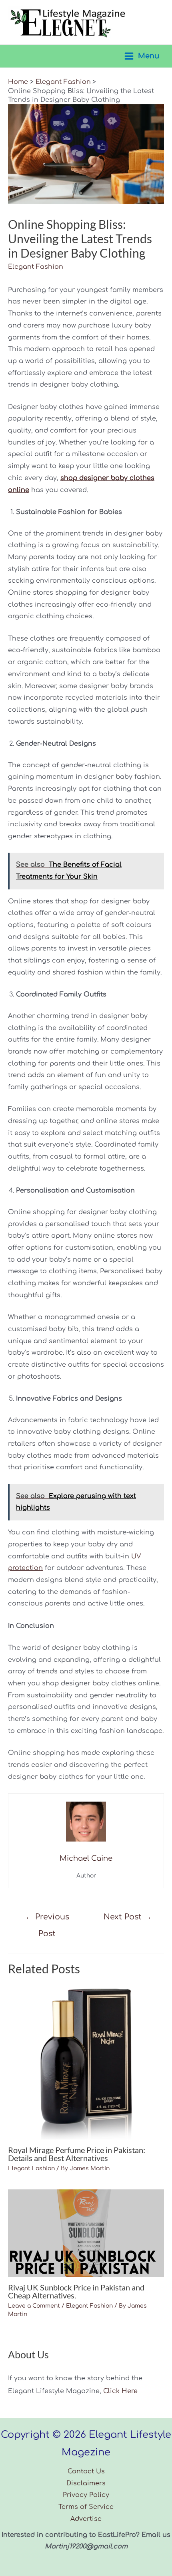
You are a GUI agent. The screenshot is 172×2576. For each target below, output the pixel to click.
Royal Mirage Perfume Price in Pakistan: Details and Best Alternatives (77, 2154)
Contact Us (86, 2471)
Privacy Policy (86, 2495)
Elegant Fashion (36, 267)
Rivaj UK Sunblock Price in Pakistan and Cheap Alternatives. (76, 2291)
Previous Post (47, 1920)
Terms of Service (86, 2507)
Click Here (120, 2391)
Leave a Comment (34, 2306)
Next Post (128, 1917)
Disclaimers (86, 2483)
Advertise (86, 2519)
